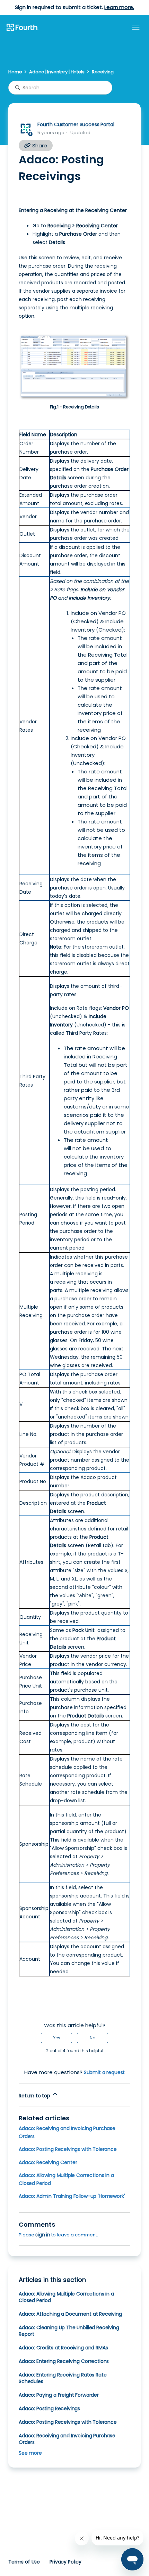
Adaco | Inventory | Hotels (57, 72)
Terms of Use (24, 2562)
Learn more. (119, 7)
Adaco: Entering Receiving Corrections (64, 2361)
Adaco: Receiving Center (48, 2162)
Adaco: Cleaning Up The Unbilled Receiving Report (69, 2331)
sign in (43, 2235)
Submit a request (104, 2072)
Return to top (35, 2096)
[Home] (22, 28)
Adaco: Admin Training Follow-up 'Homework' (72, 2196)
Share (39, 145)
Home (15, 72)
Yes (57, 2038)
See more (30, 2453)
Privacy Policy (65, 2562)
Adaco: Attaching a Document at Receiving (70, 2314)
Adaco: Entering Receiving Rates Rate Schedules (63, 2378)
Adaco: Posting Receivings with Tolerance (68, 2149)
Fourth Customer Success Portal (76, 124)
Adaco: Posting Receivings (49, 2408)
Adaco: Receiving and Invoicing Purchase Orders (67, 2439)
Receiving (103, 72)
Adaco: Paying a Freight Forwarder (59, 2395)
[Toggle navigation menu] (136, 27)
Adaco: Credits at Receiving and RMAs (63, 2348)
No (93, 2038)
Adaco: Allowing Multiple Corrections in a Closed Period (66, 2297)
